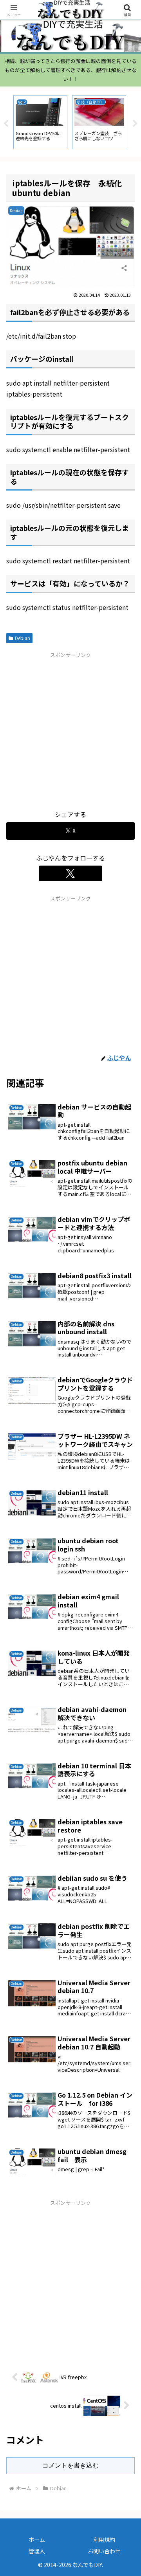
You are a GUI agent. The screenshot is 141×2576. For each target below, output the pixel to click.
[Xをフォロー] (70, 873)
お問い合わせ (104, 2551)
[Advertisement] (70, 730)
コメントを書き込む (70, 2465)
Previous (6, 124)
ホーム (37, 2540)
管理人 (37, 2551)
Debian (23, 638)
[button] (126, 1610)
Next (135, 124)
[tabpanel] (40, 122)
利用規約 (104, 2540)
